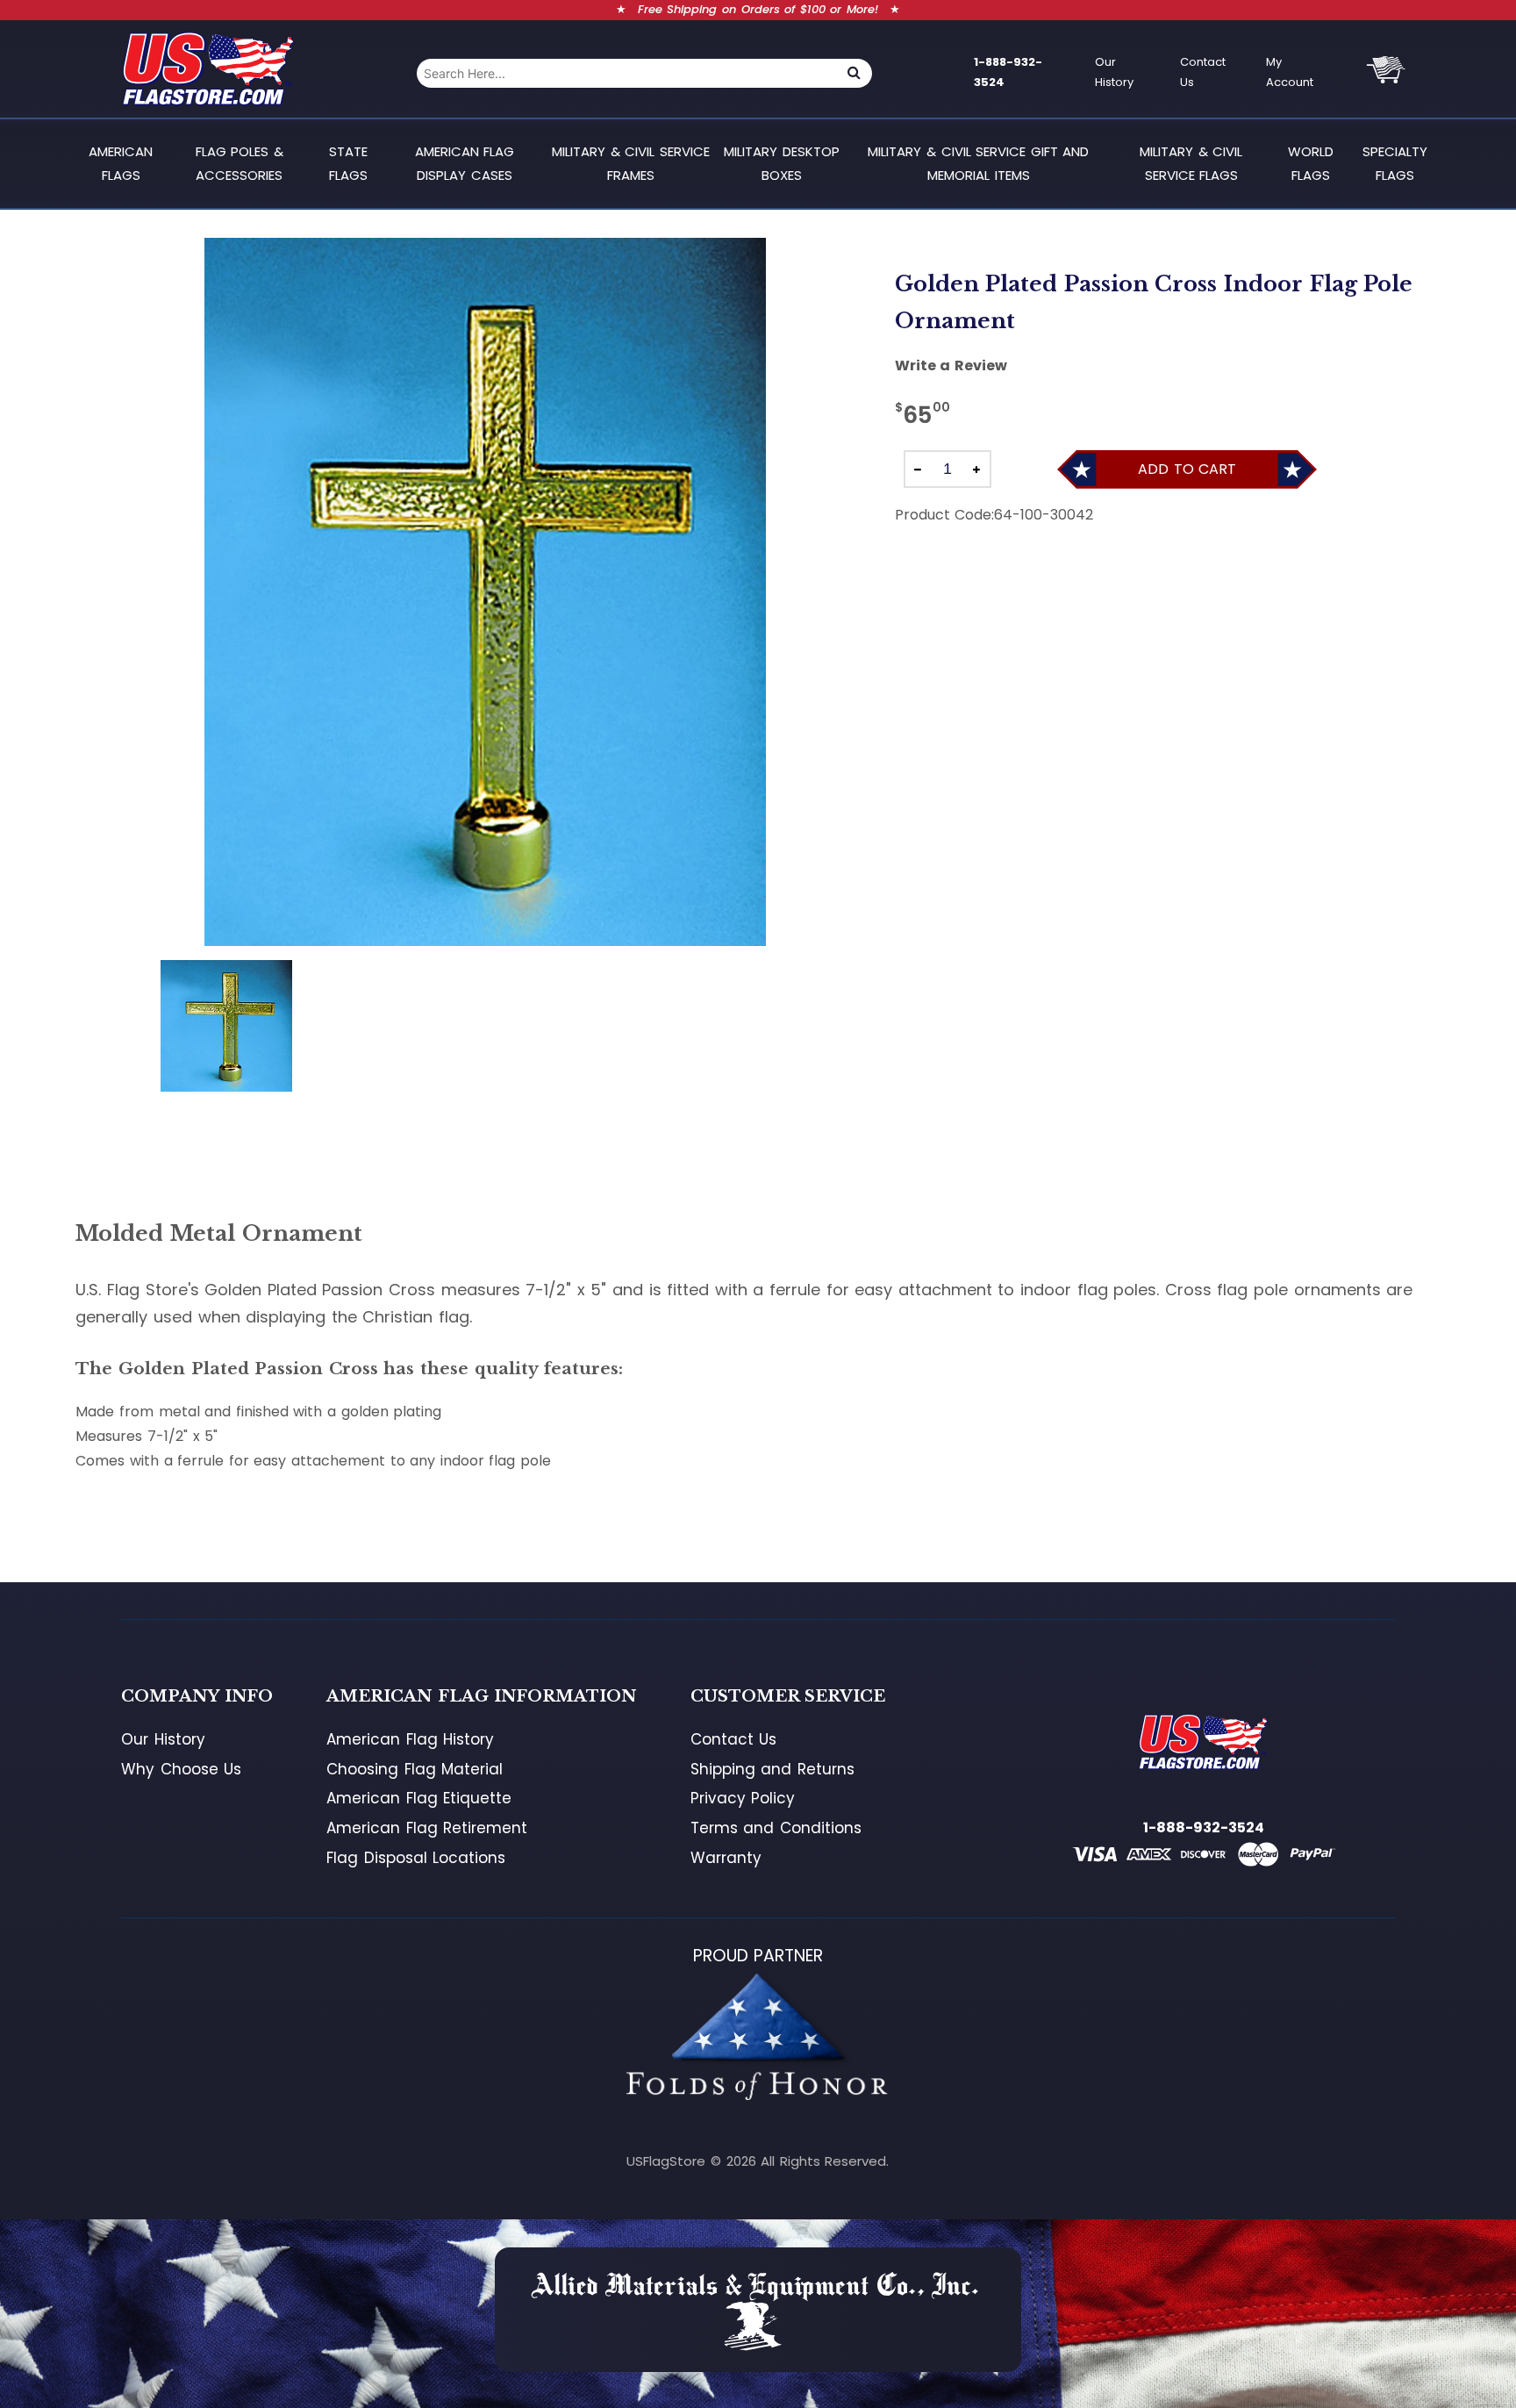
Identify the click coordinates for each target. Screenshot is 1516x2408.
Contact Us (1203, 72)
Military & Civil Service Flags (1191, 163)
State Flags (348, 163)
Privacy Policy (743, 1798)
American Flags (121, 163)
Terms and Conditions (776, 1828)
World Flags (1311, 163)
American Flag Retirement (427, 1828)
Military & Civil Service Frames (631, 163)
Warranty (726, 1858)
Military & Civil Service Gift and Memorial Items (978, 163)
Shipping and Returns (772, 1769)
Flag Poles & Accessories (240, 163)
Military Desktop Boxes (782, 163)
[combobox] (626, 73)
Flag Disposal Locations (416, 1858)
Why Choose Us (181, 1769)
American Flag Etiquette (419, 1798)
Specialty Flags (1395, 163)
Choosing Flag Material (415, 1769)
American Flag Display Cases (465, 163)
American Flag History (410, 1739)
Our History (1114, 72)
